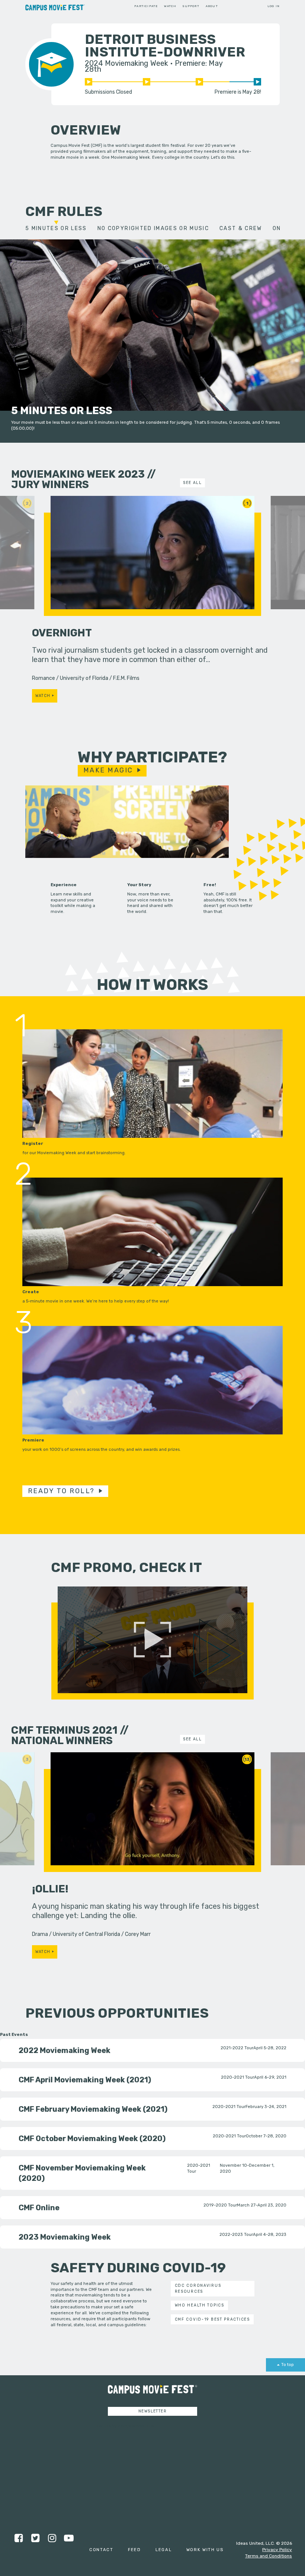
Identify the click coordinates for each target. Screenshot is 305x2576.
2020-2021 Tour (237, 2077)
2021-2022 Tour (237, 2048)
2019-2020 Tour (220, 2205)
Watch (170, 6)
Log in (274, 6)
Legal (164, 2550)
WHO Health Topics (200, 2305)
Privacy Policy (277, 2550)
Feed (134, 2550)
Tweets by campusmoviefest (126, 2426)
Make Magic (108, 770)
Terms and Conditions (269, 2556)
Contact (101, 2550)
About (212, 6)
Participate (146, 6)
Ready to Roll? (61, 1491)
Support (191, 6)
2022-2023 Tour (236, 2234)
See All (192, 483)
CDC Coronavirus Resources (198, 2288)
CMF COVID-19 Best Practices (212, 2319)
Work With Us (205, 2550)
